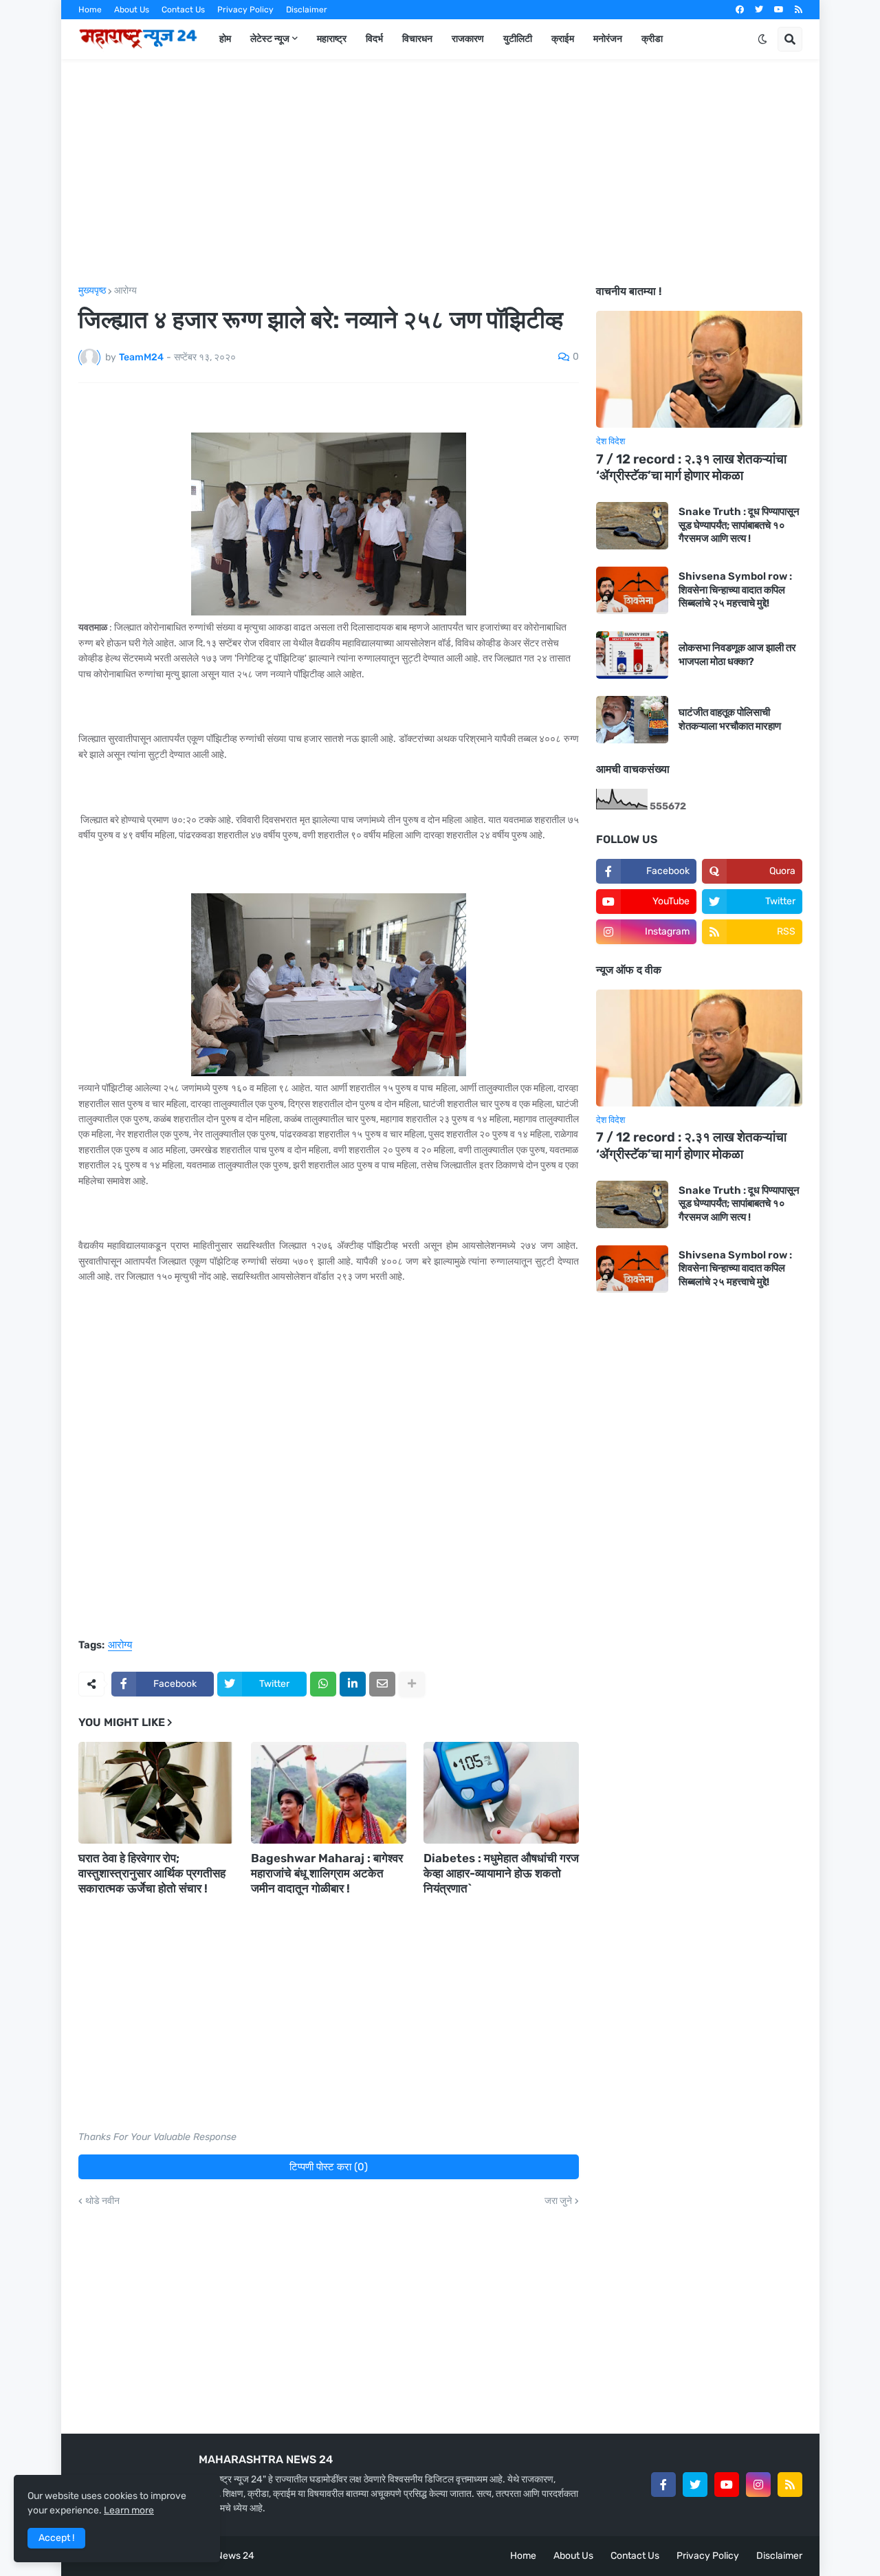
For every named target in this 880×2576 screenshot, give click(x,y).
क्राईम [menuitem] (563, 39)
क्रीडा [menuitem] (652, 39)
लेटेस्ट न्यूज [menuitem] (270, 39)
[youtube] (779, 10)
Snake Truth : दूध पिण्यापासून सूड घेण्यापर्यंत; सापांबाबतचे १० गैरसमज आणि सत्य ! (739, 525)
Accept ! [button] (56, 2538)
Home (90, 10)
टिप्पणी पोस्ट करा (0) (329, 2167)
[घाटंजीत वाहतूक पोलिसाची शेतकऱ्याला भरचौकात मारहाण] (632, 720)
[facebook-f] (663, 2485)
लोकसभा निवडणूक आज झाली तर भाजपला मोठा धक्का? (737, 655)
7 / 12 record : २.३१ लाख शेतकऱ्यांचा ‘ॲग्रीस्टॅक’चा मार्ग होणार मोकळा (691, 468)
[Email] (382, 1684)
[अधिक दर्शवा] (412, 1684)
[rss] (799, 10)
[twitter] (759, 10)
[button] (762, 39)
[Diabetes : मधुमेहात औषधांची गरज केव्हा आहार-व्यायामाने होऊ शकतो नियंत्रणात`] (501, 1793)
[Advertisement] (440, 173)
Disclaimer (307, 10)
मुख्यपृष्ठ (92, 291)
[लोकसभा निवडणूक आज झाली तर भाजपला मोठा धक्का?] (632, 655)
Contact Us (183, 10)
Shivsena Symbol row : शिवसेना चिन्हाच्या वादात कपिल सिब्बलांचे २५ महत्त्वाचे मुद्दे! (735, 590)
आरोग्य (125, 291)
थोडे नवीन (102, 2201)
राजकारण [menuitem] (468, 39)
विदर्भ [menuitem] (374, 39)
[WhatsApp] (323, 1684)
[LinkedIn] (353, 1684)
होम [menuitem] (225, 39)
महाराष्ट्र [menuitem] (332, 39)
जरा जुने (558, 2201)
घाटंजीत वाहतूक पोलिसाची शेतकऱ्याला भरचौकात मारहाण (730, 719)
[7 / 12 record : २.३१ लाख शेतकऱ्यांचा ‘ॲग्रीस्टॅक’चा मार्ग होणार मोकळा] (699, 369)
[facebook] (740, 10)
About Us (132, 10)
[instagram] (758, 2485)
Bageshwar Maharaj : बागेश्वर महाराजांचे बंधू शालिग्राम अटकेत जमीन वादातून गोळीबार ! (327, 1873)
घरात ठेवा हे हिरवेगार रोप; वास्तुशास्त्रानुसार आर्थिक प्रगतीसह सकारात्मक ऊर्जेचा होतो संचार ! (152, 1873)
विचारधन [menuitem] (417, 39)
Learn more (129, 2510)
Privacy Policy (245, 10)
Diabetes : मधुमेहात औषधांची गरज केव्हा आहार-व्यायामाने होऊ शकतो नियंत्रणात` (501, 1873)
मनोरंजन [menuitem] (608, 39)
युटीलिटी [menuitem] (518, 39)
